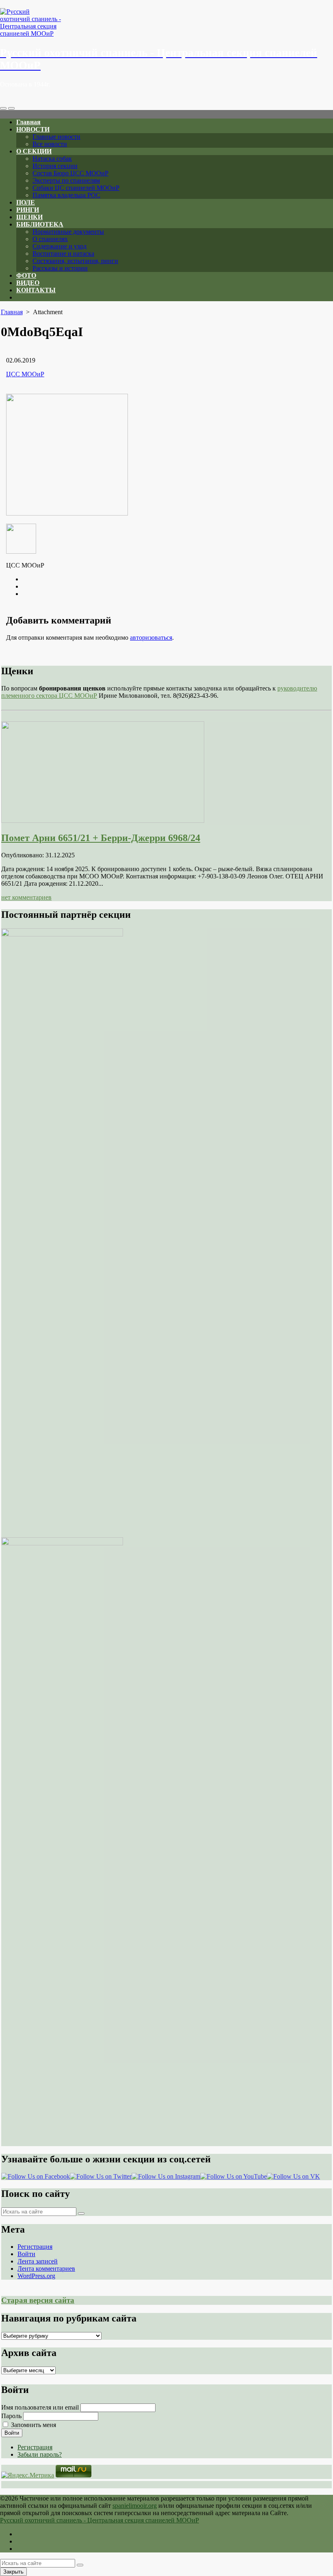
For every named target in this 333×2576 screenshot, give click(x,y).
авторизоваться (151, 638)
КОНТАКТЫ (36, 290)
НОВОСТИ (33, 129)
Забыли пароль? (40, 2454)
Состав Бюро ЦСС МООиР (70, 173)
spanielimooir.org (135, 2506)
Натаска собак (52, 159)
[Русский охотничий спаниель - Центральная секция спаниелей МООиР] (166, 23)
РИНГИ (28, 210)
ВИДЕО (28, 283)
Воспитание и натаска (63, 254)
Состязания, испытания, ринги (75, 261)
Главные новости (56, 137)
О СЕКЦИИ (34, 151)
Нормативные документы (68, 232)
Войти (26, 2254)
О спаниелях (50, 239)
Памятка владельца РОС (66, 195)
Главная (28, 122)
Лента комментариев (46, 2269)
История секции (55, 166)
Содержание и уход (59, 246)
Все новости (50, 144)
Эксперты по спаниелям (66, 180)
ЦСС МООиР (25, 374)
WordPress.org (36, 2276)
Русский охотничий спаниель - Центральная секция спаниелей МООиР (99, 2520)
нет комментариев (26, 897)
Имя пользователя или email (40, 2407)
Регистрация (35, 2247)
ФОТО (26, 275)
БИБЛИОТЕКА (40, 224)
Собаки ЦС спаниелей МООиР (76, 188)
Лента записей (38, 2261)
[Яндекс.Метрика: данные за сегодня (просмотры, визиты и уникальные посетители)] (28, 2475)
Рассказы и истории (60, 268)
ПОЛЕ (26, 202)
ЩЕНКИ (29, 217)
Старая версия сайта (38, 2300)
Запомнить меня (34, 2425)
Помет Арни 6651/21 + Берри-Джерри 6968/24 (101, 838)
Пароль (11, 2416)
